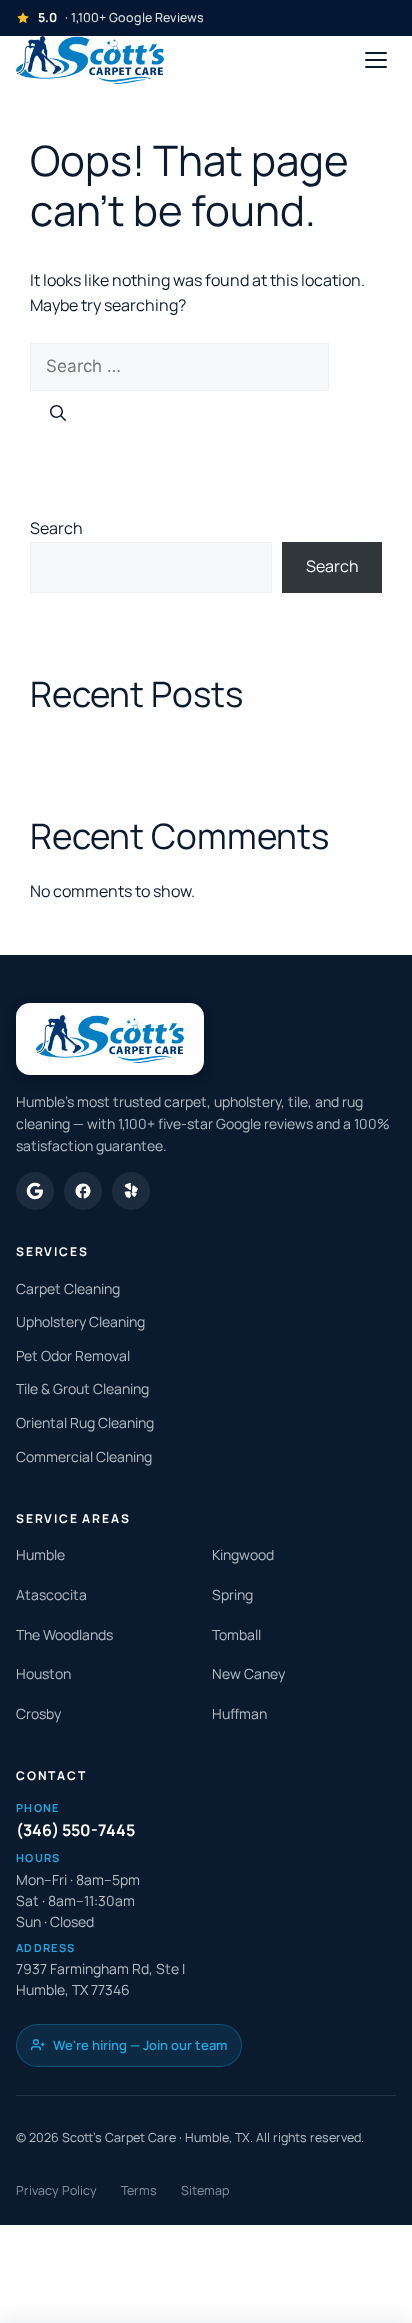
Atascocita (51, 1594)
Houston (43, 1673)
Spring (232, 1594)
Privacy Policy (56, 2190)
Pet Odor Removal (73, 1355)
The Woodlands (64, 1634)
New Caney (248, 1673)
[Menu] (376, 60)
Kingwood (243, 1554)
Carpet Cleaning (68, 1288)
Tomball (236, 1634)
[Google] (35, 1191)
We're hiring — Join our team (140, 2045)
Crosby (38, 1713)
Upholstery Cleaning (80, 1321)
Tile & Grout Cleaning (82, 1388)
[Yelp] (131, 1191)
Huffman (239, 1713)
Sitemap (205, 2190)
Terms (139, 2190)
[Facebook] (83, 1191)
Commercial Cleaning (84, 1456)
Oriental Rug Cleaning (85, 1422)
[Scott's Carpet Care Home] (90, 60)
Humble (40, 1554)
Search (56, 528)
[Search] (58, 414)
